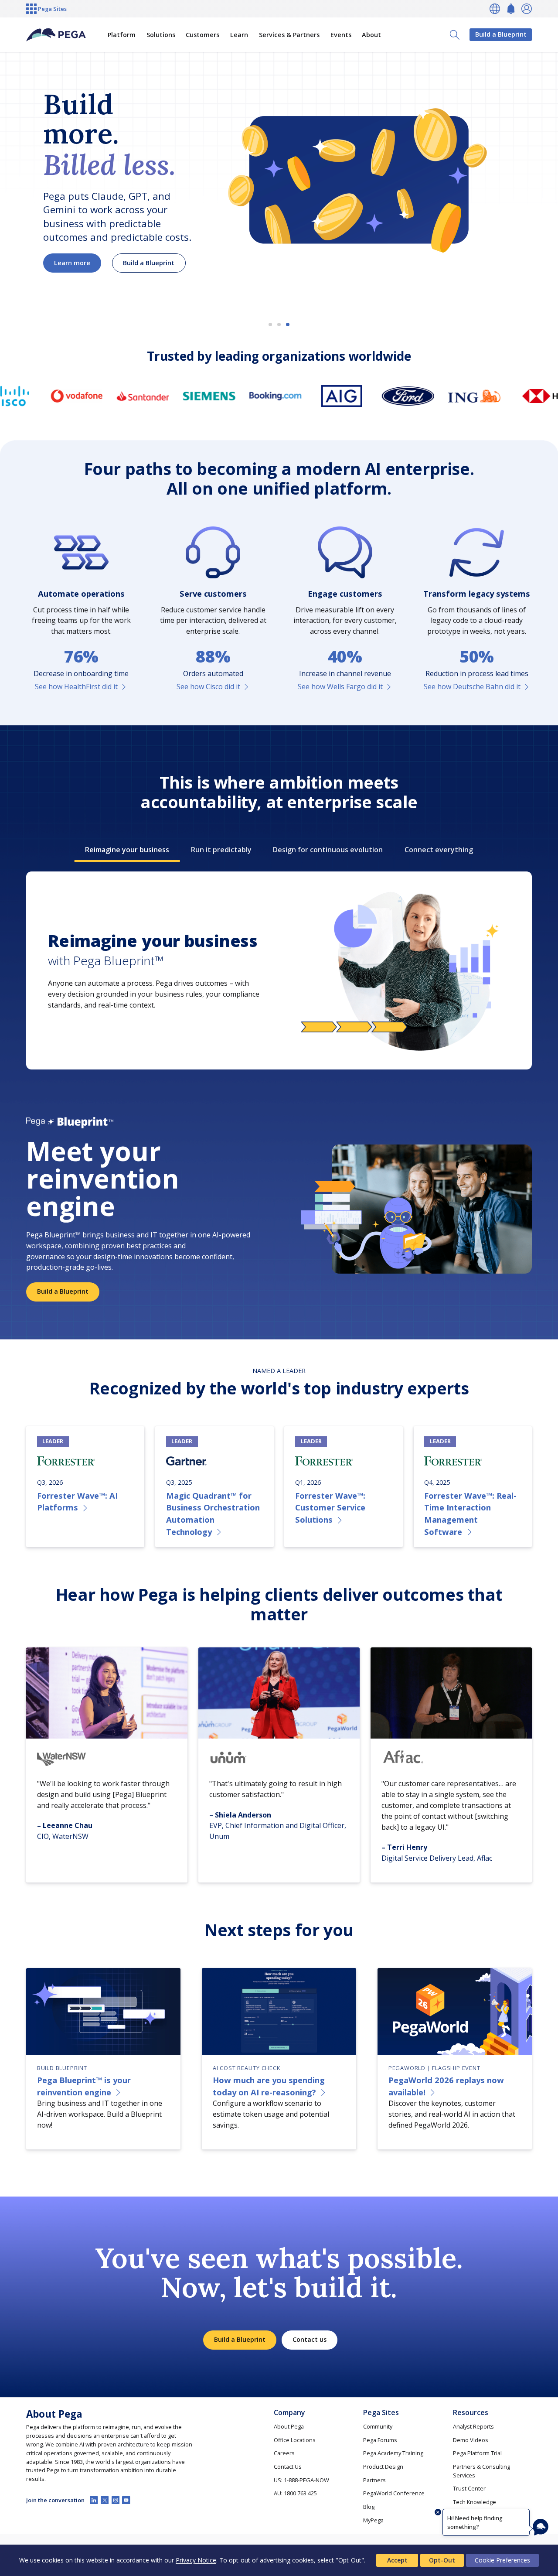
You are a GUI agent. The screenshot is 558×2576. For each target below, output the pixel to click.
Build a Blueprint (501, 34)
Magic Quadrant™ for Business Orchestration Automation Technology (213, 1513)
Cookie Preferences (502, 2560)
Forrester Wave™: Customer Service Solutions (330, 1507)
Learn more (72, 263)
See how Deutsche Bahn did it (472, 687)
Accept (397, 2560)
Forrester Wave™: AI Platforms (77, 1502)
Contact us (310, 2339)
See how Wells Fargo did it (340, 687)
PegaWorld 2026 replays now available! (446, 2086)
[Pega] (56, 35)
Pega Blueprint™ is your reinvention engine (84, 2086)
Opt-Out (442, 2560)
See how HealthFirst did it (76, 687)
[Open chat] (541, 2527)
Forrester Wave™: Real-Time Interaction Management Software (470, 1513)
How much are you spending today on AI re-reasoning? (269, 2086)
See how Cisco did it (208, 687)
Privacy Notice (196, 2560)
